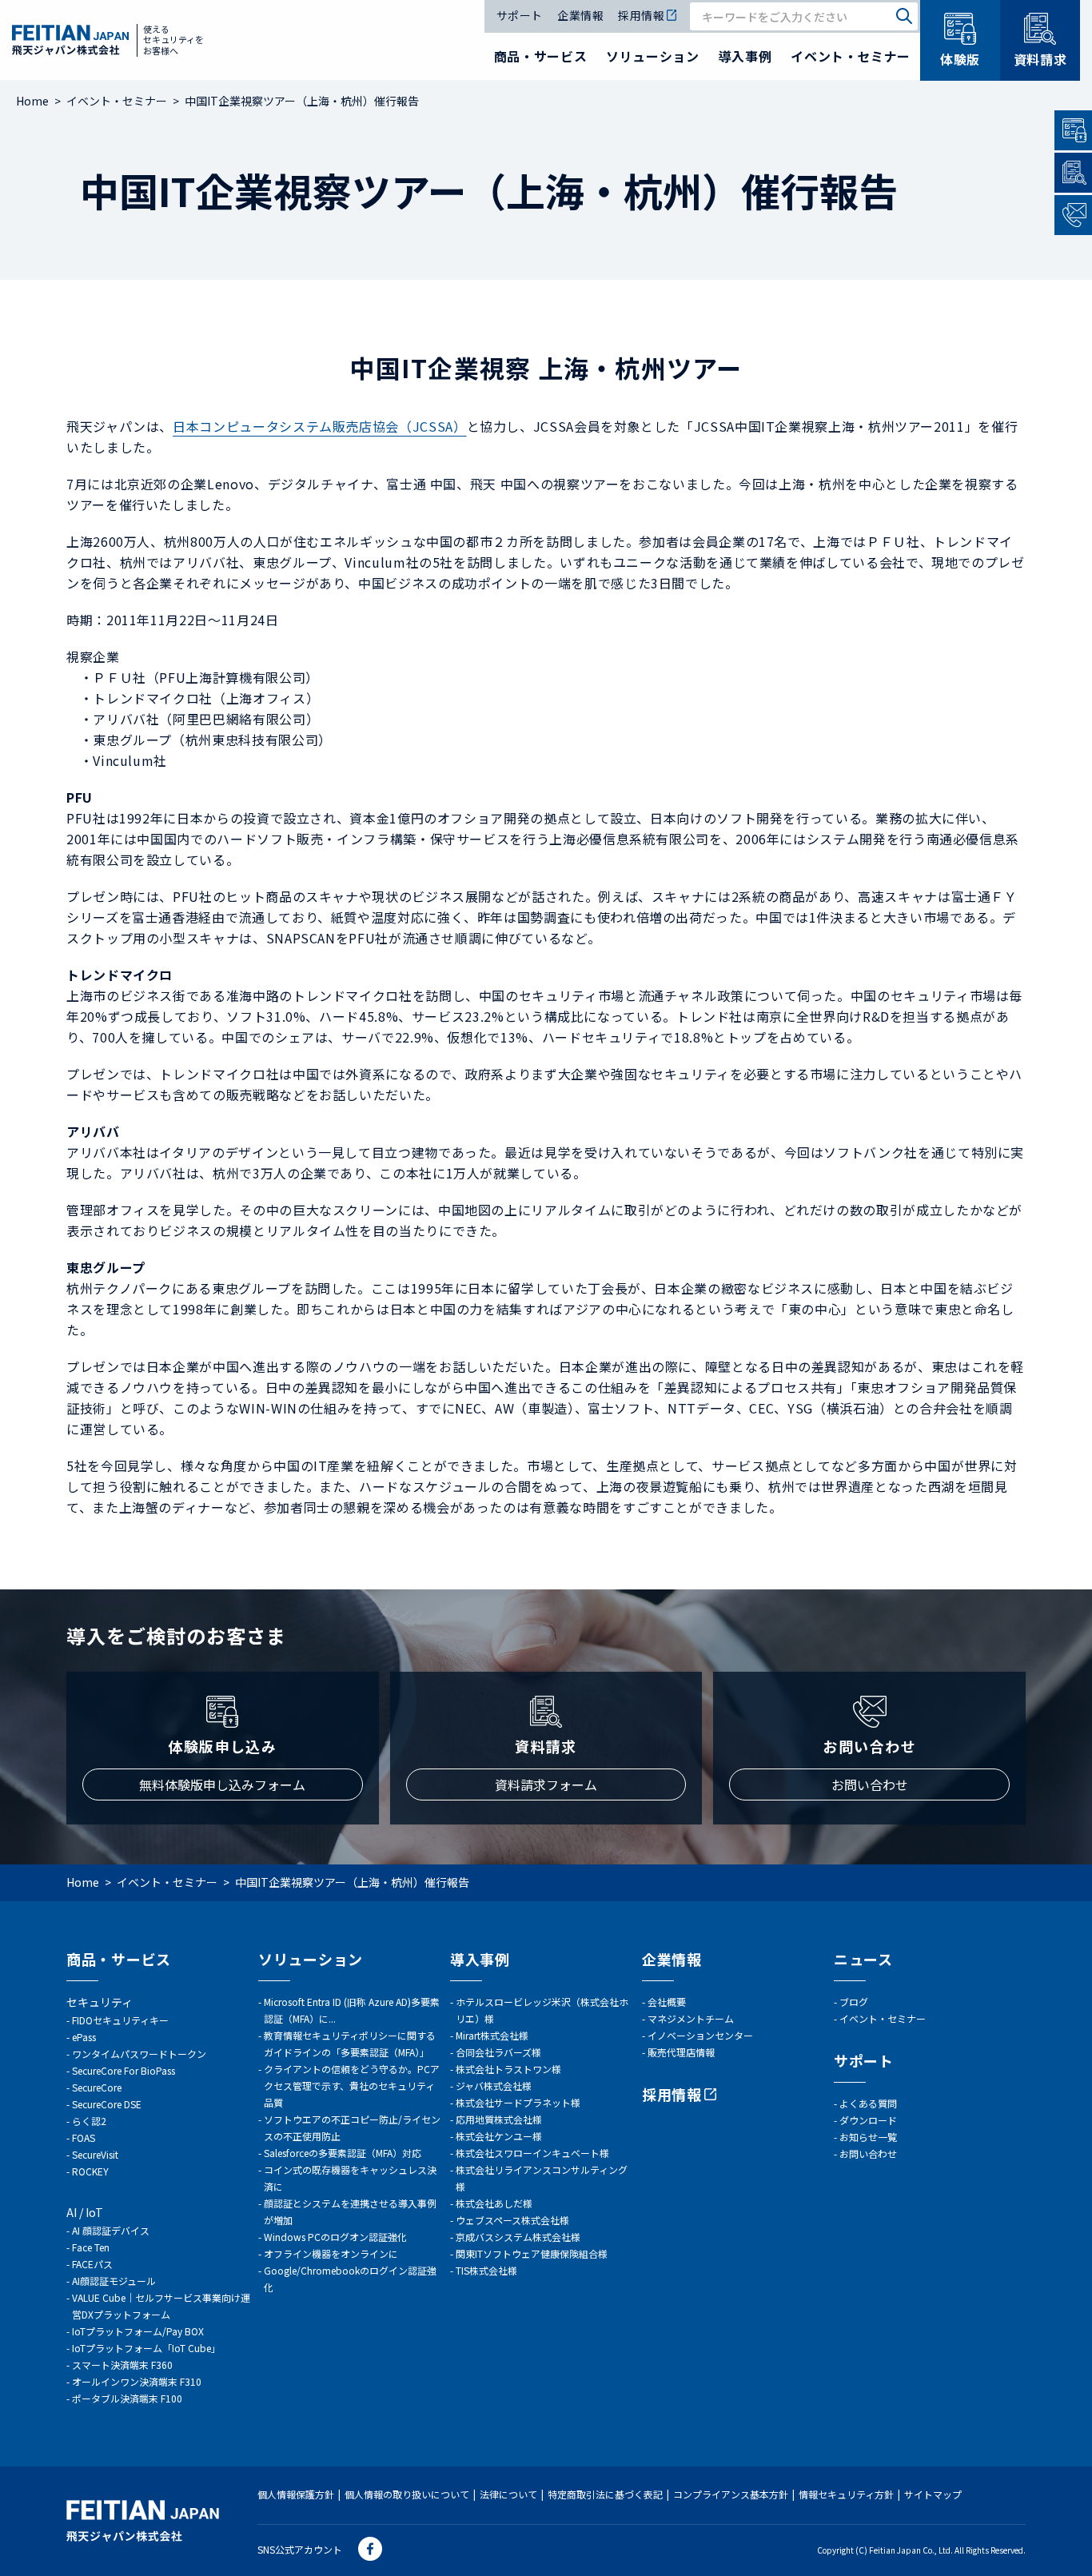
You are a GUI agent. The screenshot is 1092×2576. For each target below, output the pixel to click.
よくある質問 (868, 2103)
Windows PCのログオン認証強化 (335, 2237)
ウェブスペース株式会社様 (512, 2220)
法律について (508, 2494)
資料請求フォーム (546, 1784)
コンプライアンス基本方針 (731, 2494)
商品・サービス (540, 56)
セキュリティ (100, 2002)
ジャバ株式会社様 (494, 2086)
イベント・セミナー (851, 56)
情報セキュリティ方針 (846, 2494)
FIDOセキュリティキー (120, 2020)
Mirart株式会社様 (492, 2035)
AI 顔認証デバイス (111, 2230)
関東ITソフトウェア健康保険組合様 (532, 2253)
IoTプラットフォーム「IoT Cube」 (146, 2348)
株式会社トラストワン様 (508, 2069)
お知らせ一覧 (868, 2137)
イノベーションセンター (700, 2035)
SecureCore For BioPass (124, 2070)
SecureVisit (95, 2154)
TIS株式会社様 (486, 2270)
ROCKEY (90, 2171)
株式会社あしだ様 (494, 2203)
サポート (520, 16)
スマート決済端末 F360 (122, 2365)
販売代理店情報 (681, 2052)
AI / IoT (85, 2212)
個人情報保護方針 (296, 2494)
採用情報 (641, 16)
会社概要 (667, 2002)
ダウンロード (868, 2120)
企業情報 (580, 16)
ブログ (854, 2002)
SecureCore (97, 2087)
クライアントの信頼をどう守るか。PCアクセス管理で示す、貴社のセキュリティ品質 (352, 2086)
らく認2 (89, 2121)
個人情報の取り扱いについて (407, 2494)
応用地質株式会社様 (499, 2119)
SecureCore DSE (107, 2104)
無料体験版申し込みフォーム (222, 1784)
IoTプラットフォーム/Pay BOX (138, 2331)
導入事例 (745, 56)
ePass (84, 2037)
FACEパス (92, 2264)
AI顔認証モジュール (114, 2281)
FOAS (84, 2137)
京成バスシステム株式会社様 (518, 2237)
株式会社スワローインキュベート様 (532, 2153)
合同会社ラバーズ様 (498, 2052)
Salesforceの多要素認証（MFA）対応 (343, 2153)
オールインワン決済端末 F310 (137, 2381)
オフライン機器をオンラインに (331, 2253)
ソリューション (652, 56)
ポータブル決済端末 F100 (127, 2398)
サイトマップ (933, 2494)
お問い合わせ (870, 1784)
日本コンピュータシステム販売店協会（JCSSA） (319, 426)
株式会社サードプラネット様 (518, 2102)
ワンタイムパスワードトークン (139, 2054)
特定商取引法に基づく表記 (605, 2494)
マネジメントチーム (691, 2018)
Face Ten (91, 2247)
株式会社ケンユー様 (499, 2136)
